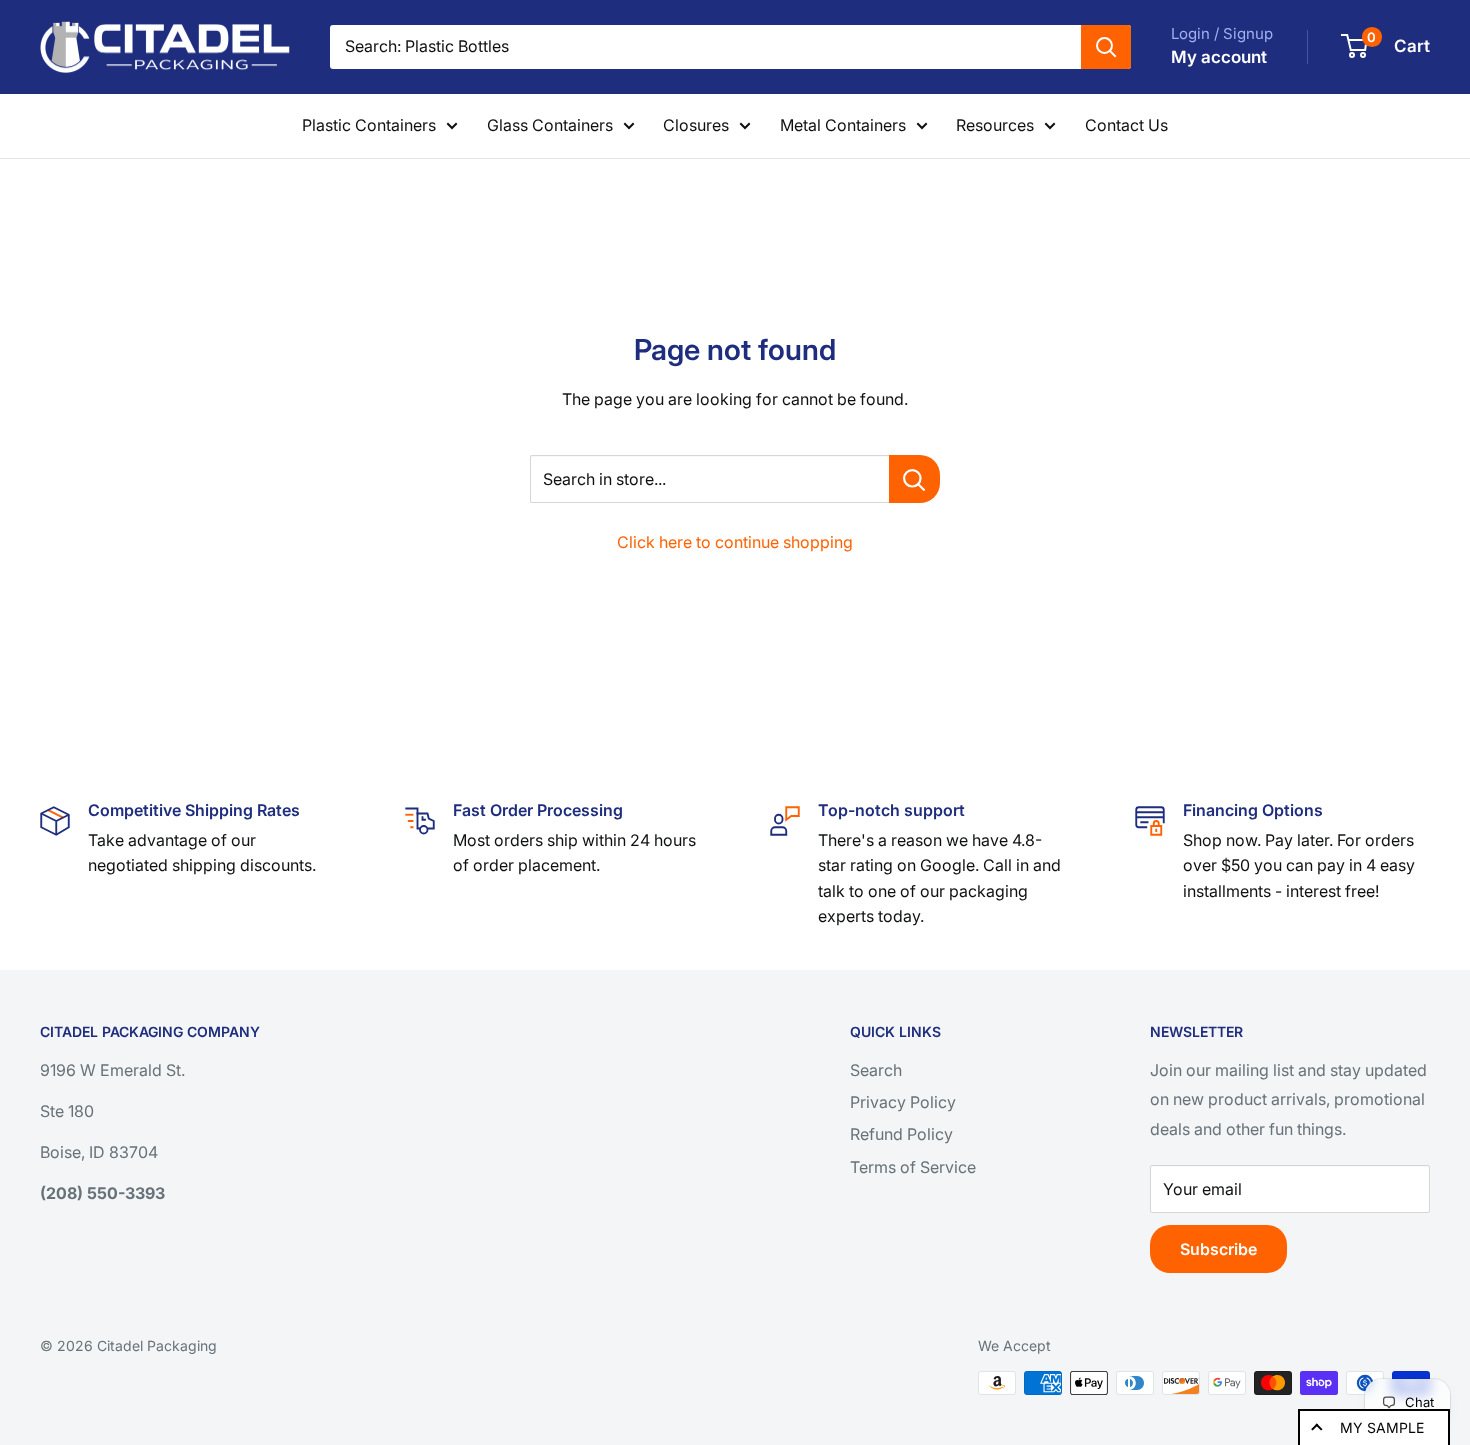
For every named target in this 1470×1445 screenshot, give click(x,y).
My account (1219, 57)
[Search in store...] (914, 479)
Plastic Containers (369, 125)
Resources (995, 125)
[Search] (1106, 47)
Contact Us (1126, 125)
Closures (696, 125)
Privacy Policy (903, 1102)
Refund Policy (901, 1134)
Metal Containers (843, 125)
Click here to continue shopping (735, 542)
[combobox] (705, 47)
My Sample (1382, 1427)
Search (876, 1070)
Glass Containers (550, 125)
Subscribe (1218, 1249)
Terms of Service (913, 1167)
